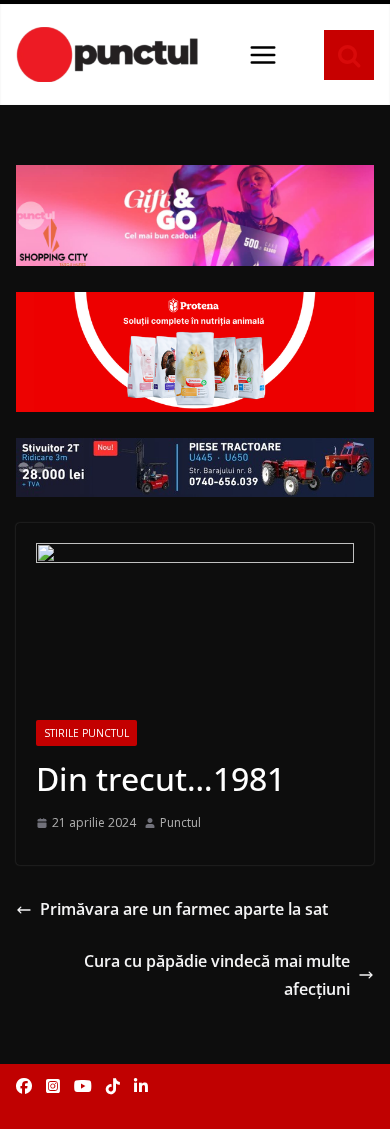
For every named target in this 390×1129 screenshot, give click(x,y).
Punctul (180, 822)
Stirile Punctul (86, 733)
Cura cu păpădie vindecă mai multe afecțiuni (217, 975)
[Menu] (263, 55)
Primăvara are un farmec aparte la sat (184, 909)
